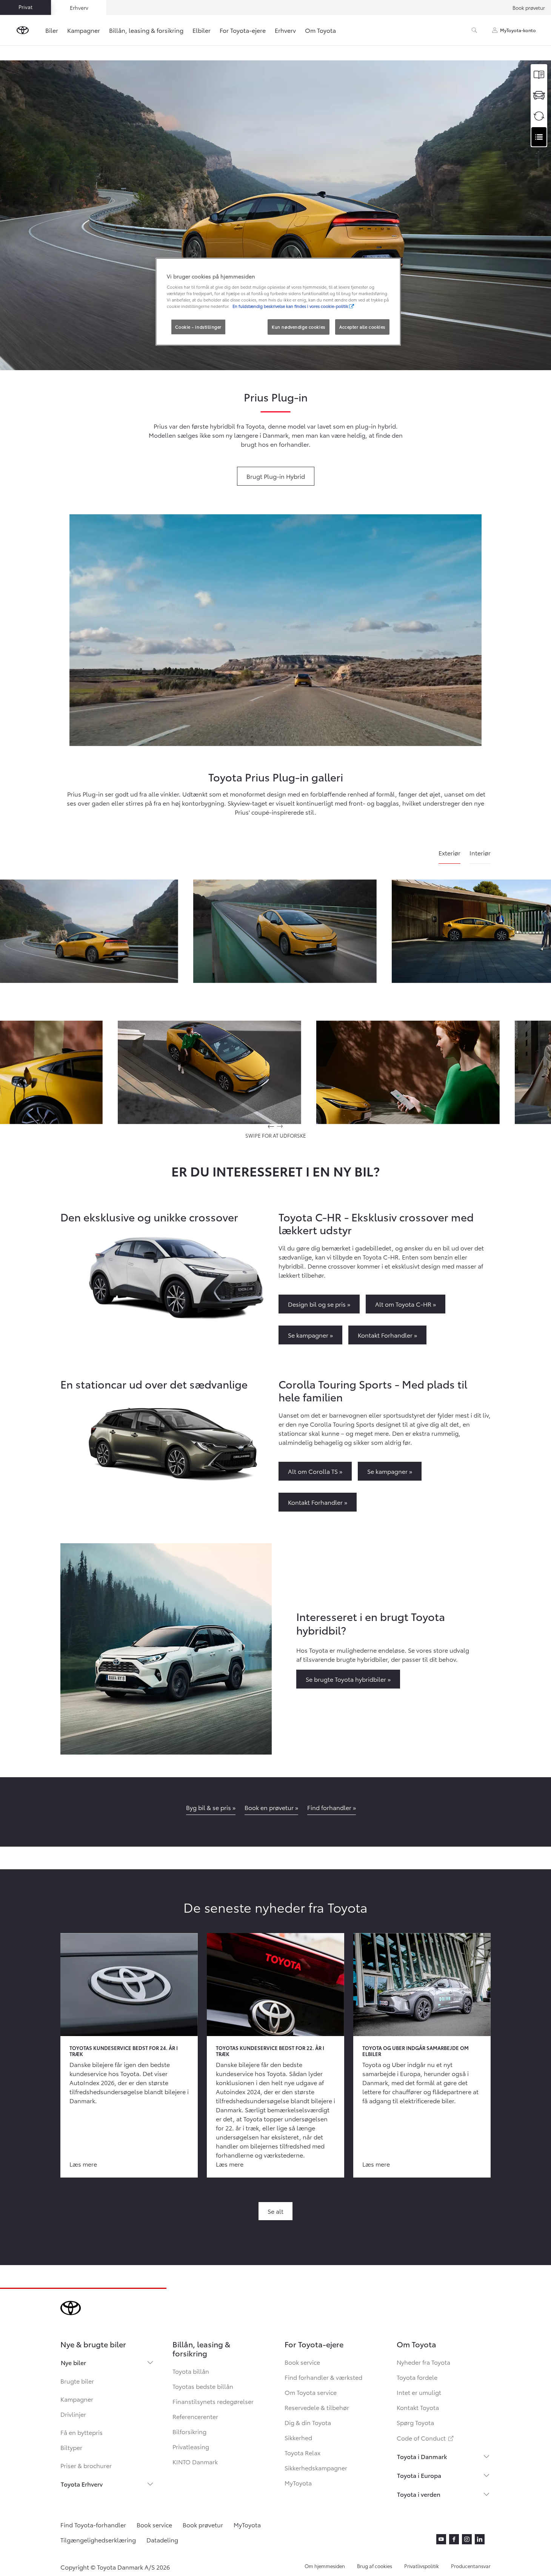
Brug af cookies (375, 2566)
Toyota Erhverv (82, 2484)
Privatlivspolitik (422, 2566)
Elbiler (202, 30)
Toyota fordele (417, 2377)
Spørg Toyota (415, 2422)
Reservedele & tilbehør (317, 2407)
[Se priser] (539, 75)
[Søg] (474, 30)
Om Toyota (320, 30)
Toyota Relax (302, 2452)
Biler (52, 30)
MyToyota (298, 2483)
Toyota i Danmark (422, 2456)
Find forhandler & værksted (323, 2377)
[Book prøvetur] (539, 95)
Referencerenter (195, 2416)
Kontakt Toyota (418, 2407)
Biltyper (71, 2447)
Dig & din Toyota (308, 2422)
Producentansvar (471, 2566)
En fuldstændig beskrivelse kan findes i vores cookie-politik (290, 306)
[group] (285, 931)
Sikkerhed (298, 2437)
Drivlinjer (73, 2414)
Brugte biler (77, 2381)
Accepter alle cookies (362, 327)
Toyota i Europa (419, 2475)
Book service (302, 2362)
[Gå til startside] (23, 30)
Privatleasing (191, 2446)
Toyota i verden (419, 2494)
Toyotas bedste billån (203, 2386)
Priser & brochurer (86, 2465)
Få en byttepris (82, 2432)
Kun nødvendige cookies (299, 327)
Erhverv (285, 30)
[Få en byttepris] (539, 116)
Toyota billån (191, 2371)
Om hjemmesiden (325, 2566)
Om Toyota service (311, 2392)
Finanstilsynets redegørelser (213, 2401)
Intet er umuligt (419, 2392)
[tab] (449, 856)
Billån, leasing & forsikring (146, 30)
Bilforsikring (189, 2431)
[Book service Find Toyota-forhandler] (539, 137)
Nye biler (73, 2362)
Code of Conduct (426, 2438)
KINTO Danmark (195, 2461)
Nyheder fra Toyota (423, 2362)
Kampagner (84, 30)
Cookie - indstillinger (198, 327)
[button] (285, 931)
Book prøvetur (529, 8)
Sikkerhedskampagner (316, 2468)
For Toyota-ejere (243, 30)
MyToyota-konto (518, 30)
